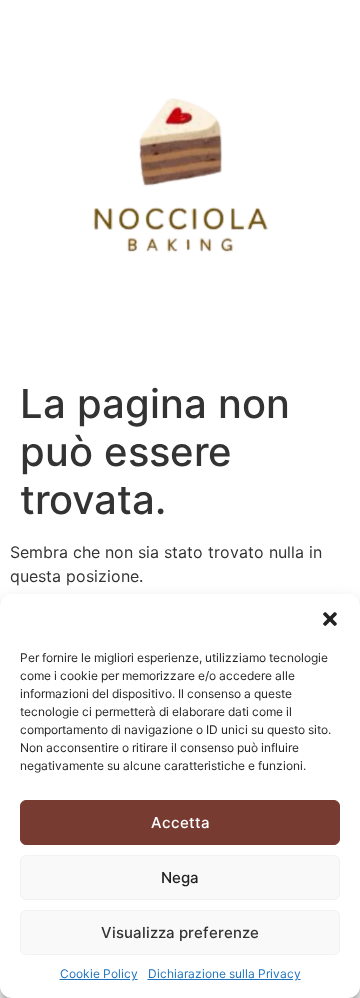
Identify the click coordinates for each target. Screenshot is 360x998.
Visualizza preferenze (180, 932)
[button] (330, 619)
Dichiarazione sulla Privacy (224, 973)
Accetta (180, 822)
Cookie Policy (99, 973)
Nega (180, 877)
